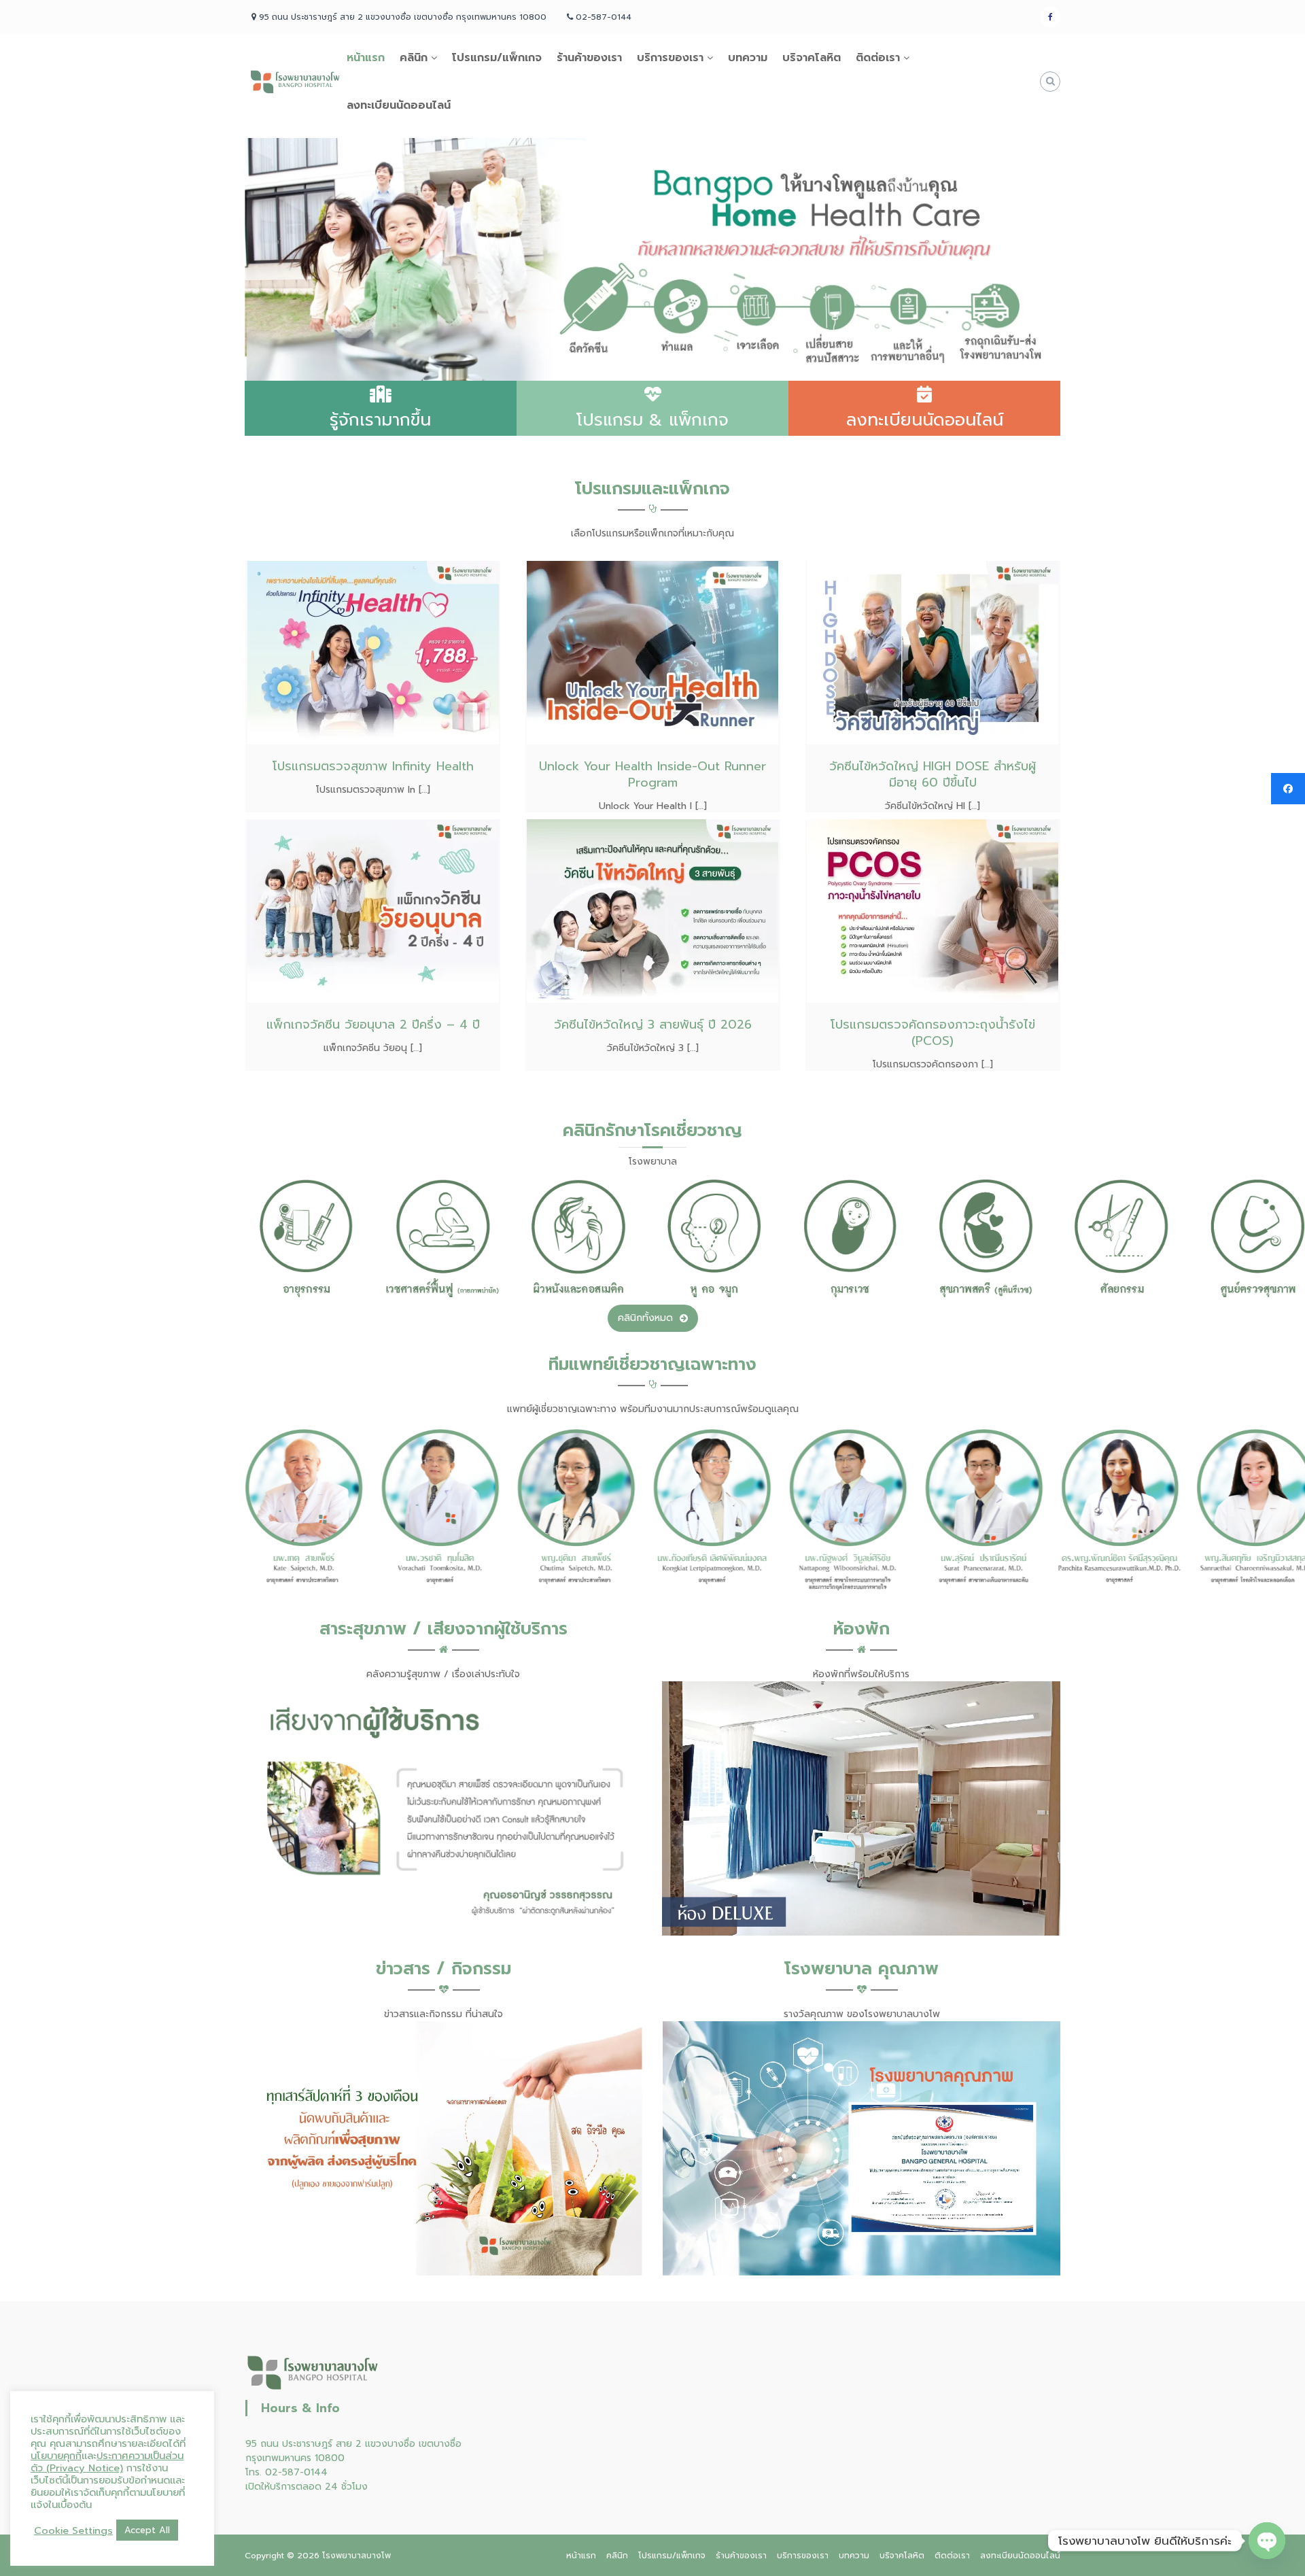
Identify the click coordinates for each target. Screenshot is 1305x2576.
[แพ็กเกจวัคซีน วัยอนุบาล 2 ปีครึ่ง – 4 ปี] (373, 911)
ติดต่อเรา (878, 58)
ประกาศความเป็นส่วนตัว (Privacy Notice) (107, 2462)
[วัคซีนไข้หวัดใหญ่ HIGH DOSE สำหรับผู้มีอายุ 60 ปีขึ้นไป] (933, 652)
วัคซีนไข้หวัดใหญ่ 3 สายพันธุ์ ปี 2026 (653, 1025)
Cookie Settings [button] (73, 2530)
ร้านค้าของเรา (589, 58)
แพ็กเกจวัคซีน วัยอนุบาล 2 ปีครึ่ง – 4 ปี (373, 1025)
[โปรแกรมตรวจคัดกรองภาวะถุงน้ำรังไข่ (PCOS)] (933, 911)
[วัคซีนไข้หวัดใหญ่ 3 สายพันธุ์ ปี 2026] (652, 911)
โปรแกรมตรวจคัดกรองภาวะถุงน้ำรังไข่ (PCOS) (933, 1033)
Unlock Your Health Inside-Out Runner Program (652, 774)
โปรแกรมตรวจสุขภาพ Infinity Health (373, 766)
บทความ (748, 58)
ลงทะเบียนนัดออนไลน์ (399, 105)
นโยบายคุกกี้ (56, 2456)
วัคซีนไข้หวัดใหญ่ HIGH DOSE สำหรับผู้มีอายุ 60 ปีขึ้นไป (933, 774)
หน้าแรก (366, 58)
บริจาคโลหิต (812, 58)
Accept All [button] (147, 2530)
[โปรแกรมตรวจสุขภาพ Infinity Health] (373, 652)
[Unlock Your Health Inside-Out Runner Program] (652, 652)
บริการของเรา (670, 58)
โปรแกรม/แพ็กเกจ (497, 58)
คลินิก (414, 58)
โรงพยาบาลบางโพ (356, 2556)
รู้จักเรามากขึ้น (380, 420)
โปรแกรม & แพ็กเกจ (652, 420)
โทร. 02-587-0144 (286, 2472)
